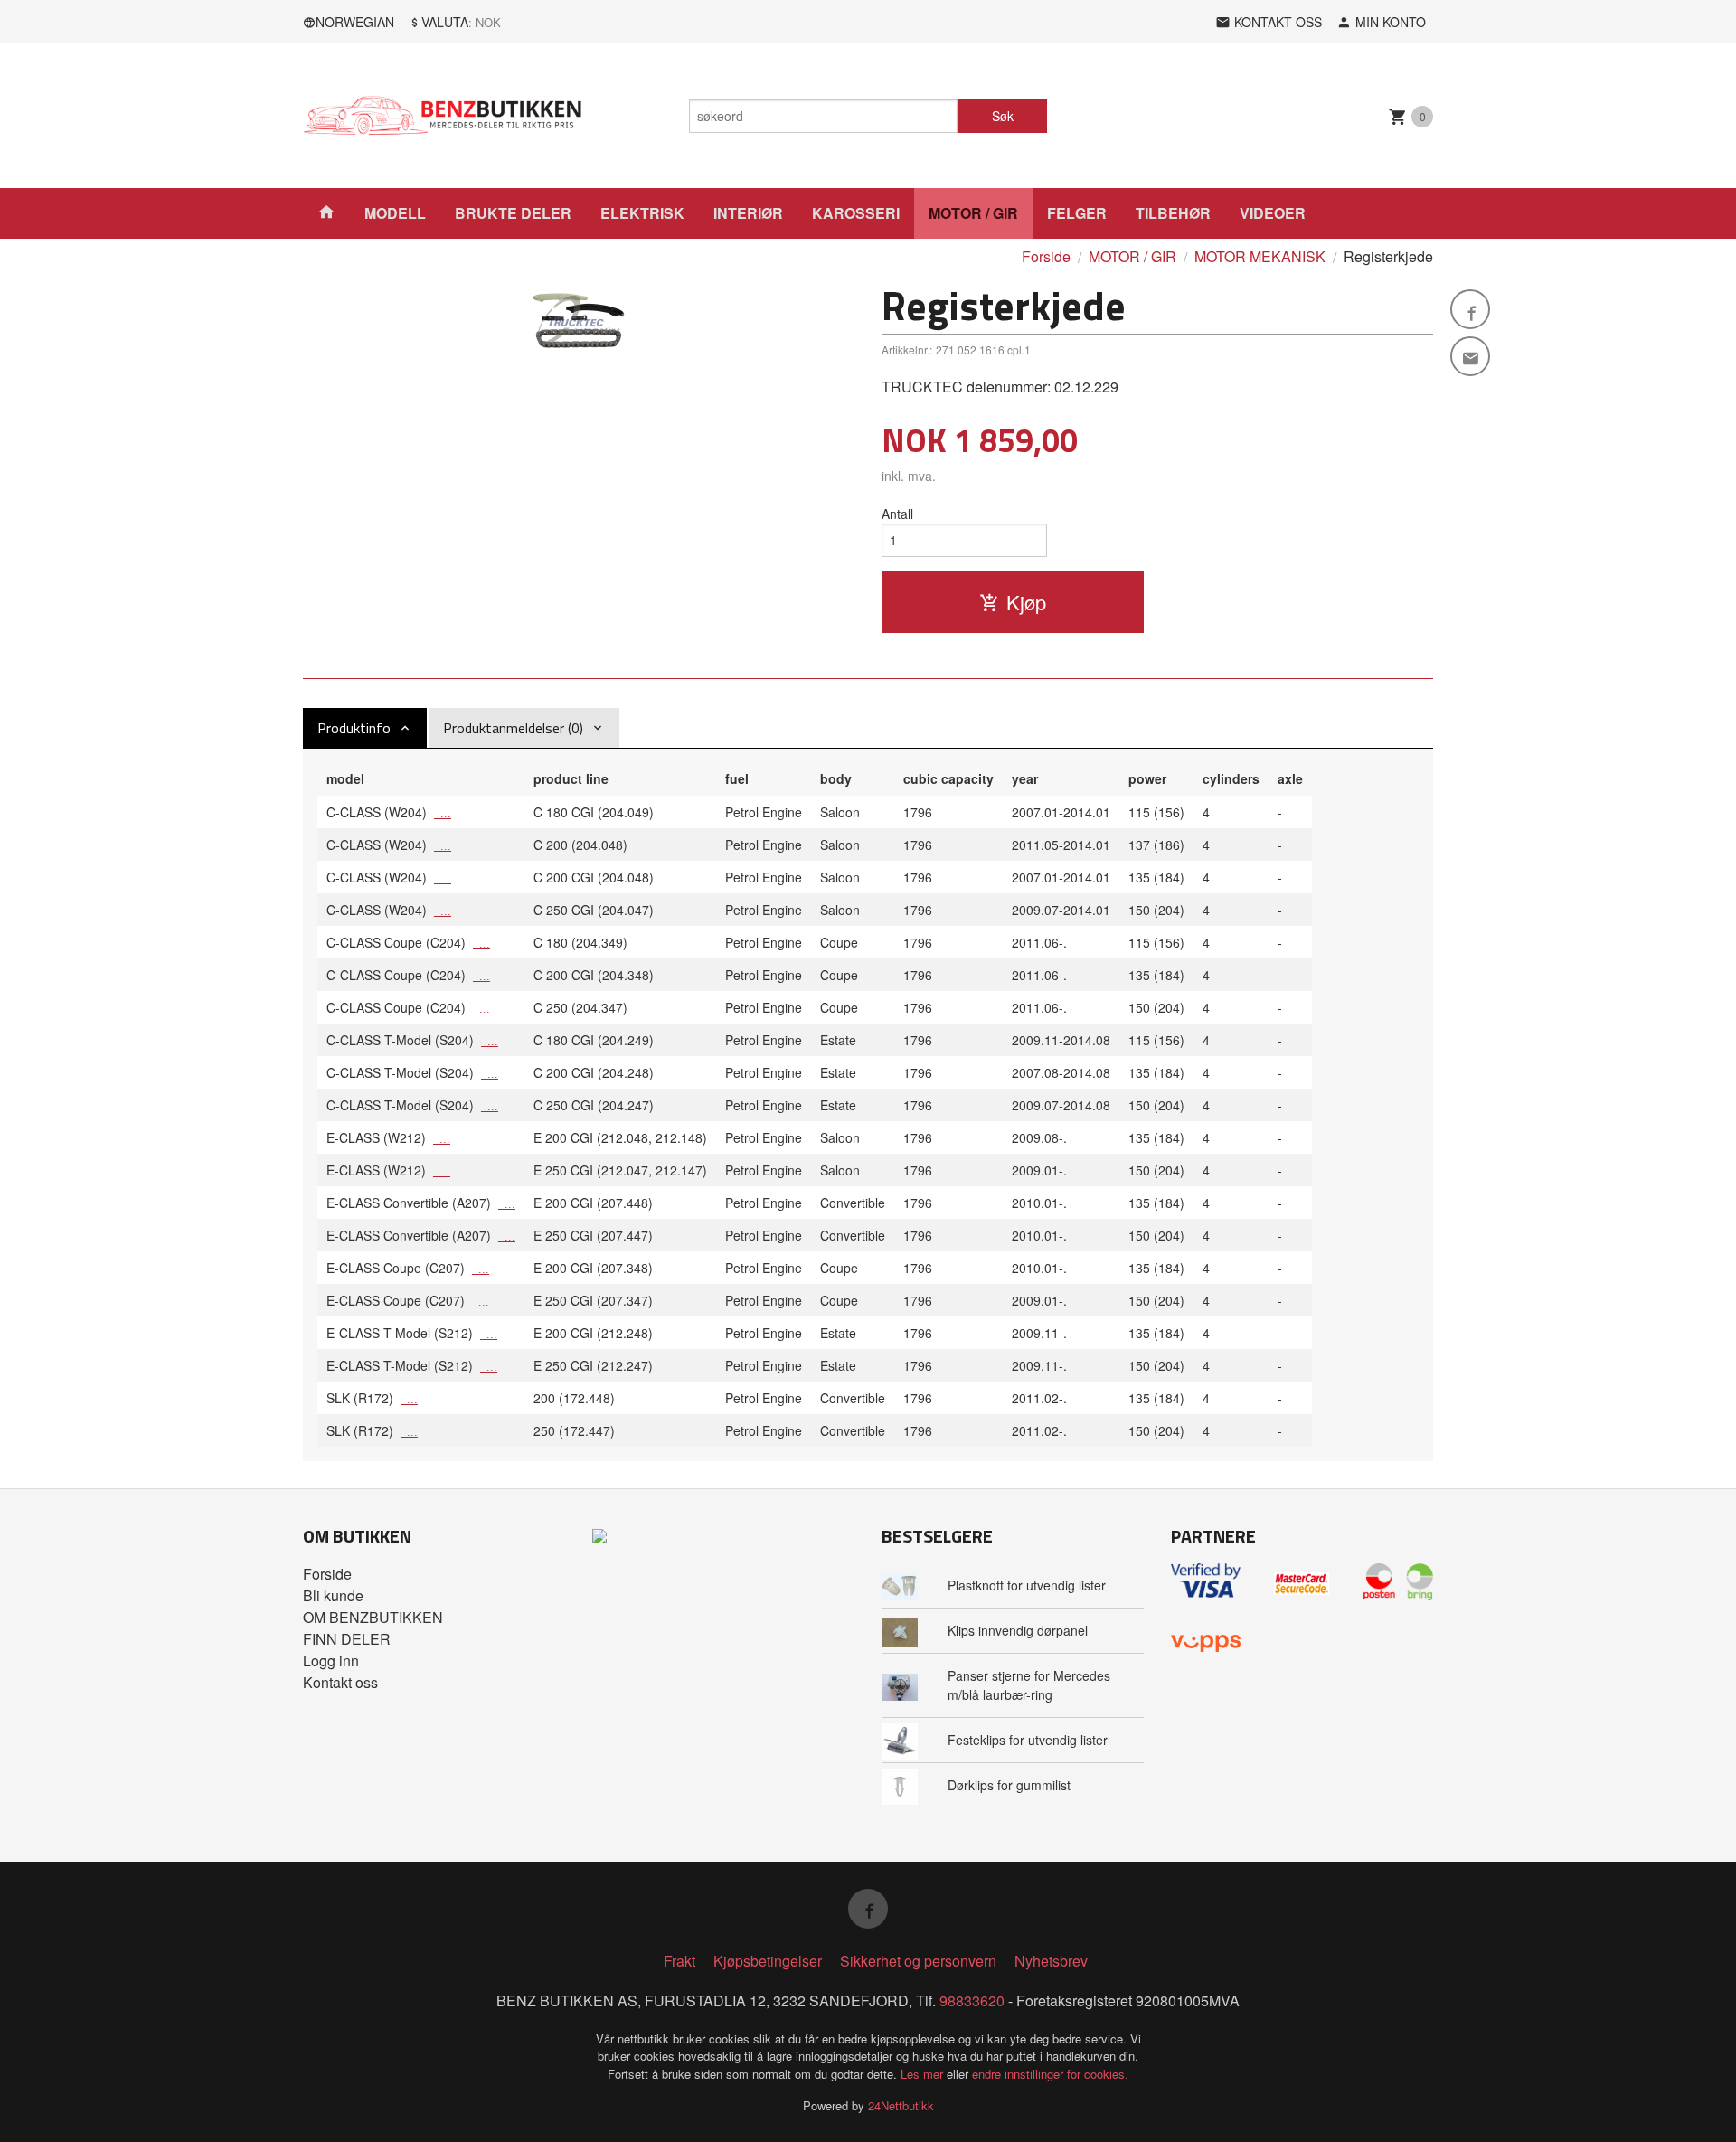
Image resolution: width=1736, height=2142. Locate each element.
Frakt (679, 1961)
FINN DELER (347, 1639)
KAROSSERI (856, 213)
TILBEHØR (1173, 213)
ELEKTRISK (642, 213)
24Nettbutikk (901, 2105)
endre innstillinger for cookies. (1050, 2074)
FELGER (1077, 213)
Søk (1003, 116)
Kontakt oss (340, 1682)
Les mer (924, 2074)
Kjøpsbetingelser (768, 1961)
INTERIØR (748, 213)
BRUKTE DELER (513, 213)
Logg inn (331, 1661)
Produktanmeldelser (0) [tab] (513, 728)
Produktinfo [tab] (354, 728)
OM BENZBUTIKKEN (373, 1617)
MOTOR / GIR (973, 213)
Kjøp (1026, 602)
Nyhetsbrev (1051, 1961)
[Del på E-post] (1470, 356)
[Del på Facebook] (1470, 309)
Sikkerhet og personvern (918, 1961)
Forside (1046, 256)
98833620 (972, 2000)
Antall (897, 514)
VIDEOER (1273, 213)
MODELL (395, 213)
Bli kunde (333, 1595)
